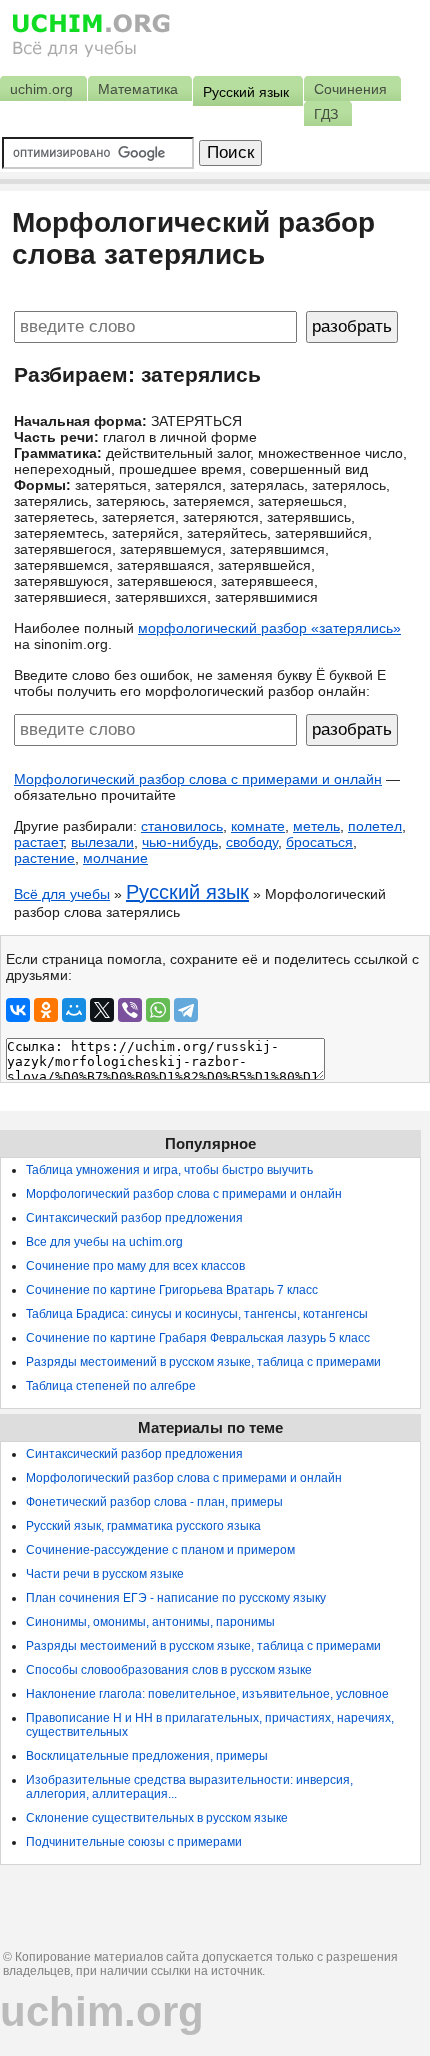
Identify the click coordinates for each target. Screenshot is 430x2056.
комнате (258, 826)
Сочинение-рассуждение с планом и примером (160, 1550)
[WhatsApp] (158, 1010)
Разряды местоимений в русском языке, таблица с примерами (203, 1362)
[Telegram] (186, 1010)
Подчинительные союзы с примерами (134, 1842)
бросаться (319, 842)
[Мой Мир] (74, 1010)
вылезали (102, 842)
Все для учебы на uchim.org (104, 1242)
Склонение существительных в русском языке (157, 1818)
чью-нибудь (180, 842)
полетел (375, 826)
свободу (252, 842)
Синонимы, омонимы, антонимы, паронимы (150, 1622)
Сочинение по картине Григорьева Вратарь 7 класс (172, 1290)
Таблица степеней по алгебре (111, 1386)
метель (316, 826)
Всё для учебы (62, 894)
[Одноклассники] (46, 1010)
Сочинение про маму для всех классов (135, 1266)
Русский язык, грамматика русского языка (143, 1526)
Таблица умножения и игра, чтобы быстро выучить (169, 1170)
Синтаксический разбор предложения (134, 1218)
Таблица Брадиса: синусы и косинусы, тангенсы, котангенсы (197, 1314)
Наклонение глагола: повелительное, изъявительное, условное (207, 1694)
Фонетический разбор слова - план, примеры (154, 1502)
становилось (182, 826)
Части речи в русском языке (105, 1574)
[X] (102, 1010)
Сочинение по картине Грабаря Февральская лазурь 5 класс (198, 1338)
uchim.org (102, 2011)
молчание (115, 858)
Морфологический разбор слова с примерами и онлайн (198, 779)
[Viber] (130, 1010)
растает (38, 842)
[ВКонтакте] (18, 1010)
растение (44, 858)
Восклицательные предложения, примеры (147, 1756)
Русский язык (187, 892)
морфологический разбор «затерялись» (269, 628)
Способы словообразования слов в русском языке (169, 1670)
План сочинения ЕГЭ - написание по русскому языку (176, 1598)
